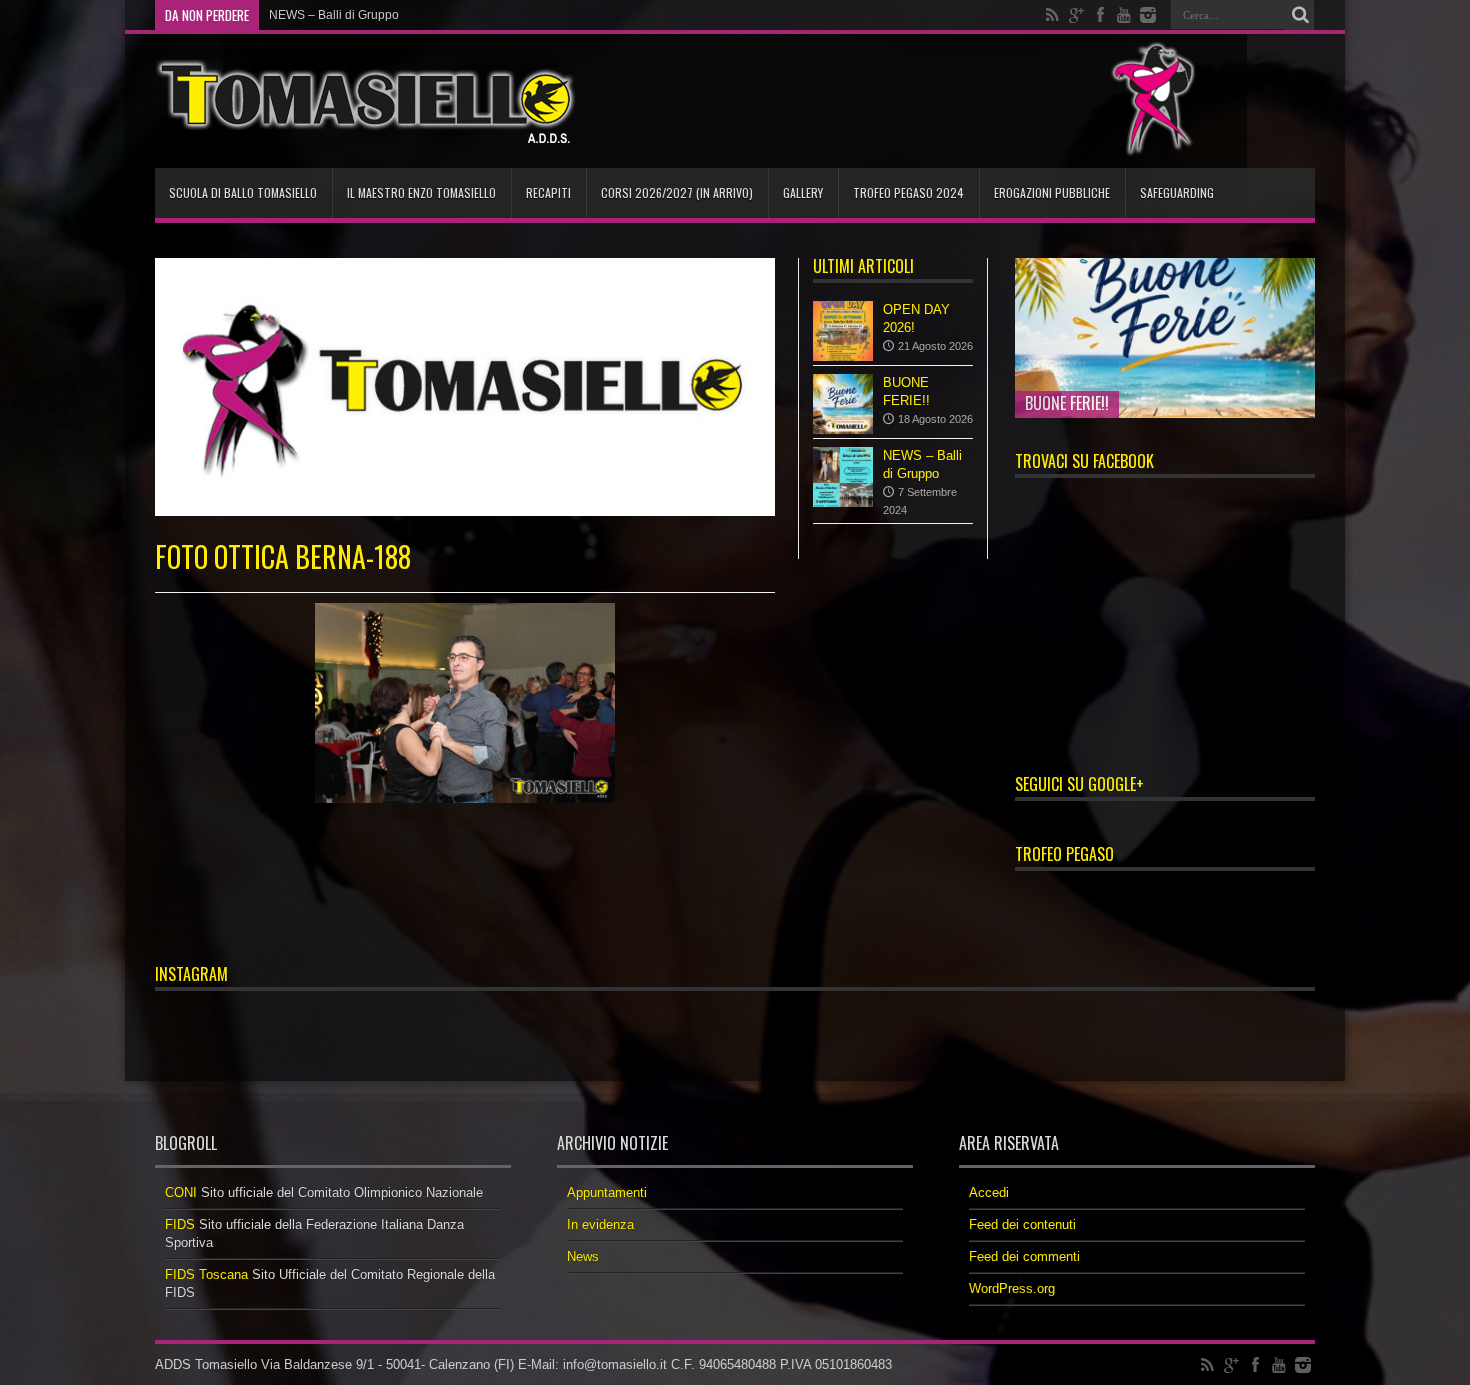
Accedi (989, 1192)
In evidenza (600, 1224)
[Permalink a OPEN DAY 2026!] (843, 331)
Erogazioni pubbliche (1052, 192)
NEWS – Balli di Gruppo (334, 15)
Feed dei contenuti (1022, 1224)
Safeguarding (1177, 192)
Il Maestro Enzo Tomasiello (421, 192)
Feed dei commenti (1024, 1256)
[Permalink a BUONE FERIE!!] (843, 404)
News (583, 1256)
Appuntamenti (607, 1192)
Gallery (803, 192)
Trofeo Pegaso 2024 (908, 192)
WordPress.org (1012, 1288)
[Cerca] (1300, 15)
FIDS (180, 1224)
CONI (181, 1192)
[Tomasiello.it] (365, 101)
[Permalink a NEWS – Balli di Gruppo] (843, 477)
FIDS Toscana (206, 1274)
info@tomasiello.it (615, 1364)
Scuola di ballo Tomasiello (243, 192)
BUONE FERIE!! (1067, 403)
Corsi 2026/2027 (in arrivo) (677, 192)
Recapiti (548, 192)
